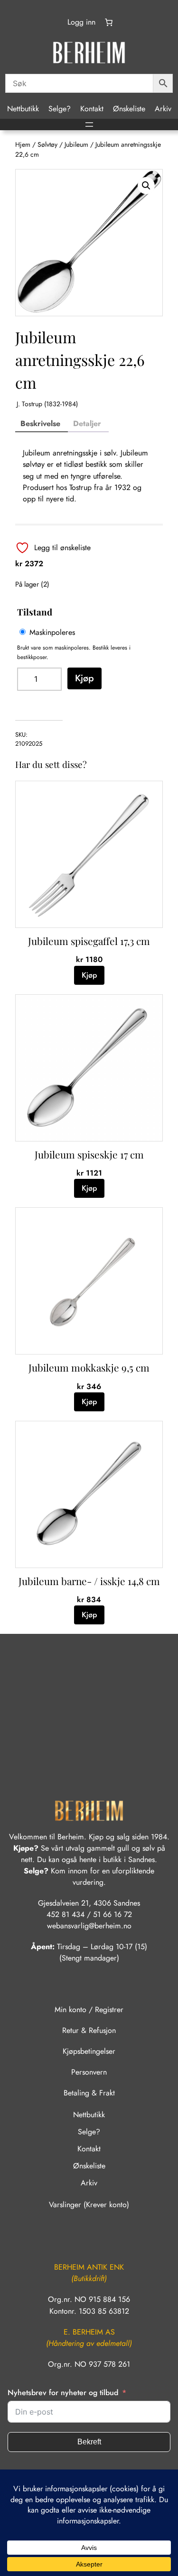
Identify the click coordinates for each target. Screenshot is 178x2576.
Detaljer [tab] (87, 423)
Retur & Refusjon (89, 2030)
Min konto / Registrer (89, 2010)
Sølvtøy (47, 144)
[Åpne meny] (89, 125)
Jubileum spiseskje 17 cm (89, 1154)
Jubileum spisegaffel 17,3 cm (89, 941)
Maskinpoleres (52, 632)
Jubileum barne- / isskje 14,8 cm (89, 1581)
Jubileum (76, 144)
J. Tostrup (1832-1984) (47, 404)
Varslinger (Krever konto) (89, 2205)
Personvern (89, 2072)
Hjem (23, 144)
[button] (146, 186)
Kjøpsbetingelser (89, 2051)
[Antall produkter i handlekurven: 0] (109, 22)
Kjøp (84, 678)
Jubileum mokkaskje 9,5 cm (89, 1367)
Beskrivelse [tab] (40, 423)
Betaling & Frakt (89, 2093)
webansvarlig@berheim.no (89, 1926)
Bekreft (89, 2442)
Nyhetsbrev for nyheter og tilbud (63, 2393)
